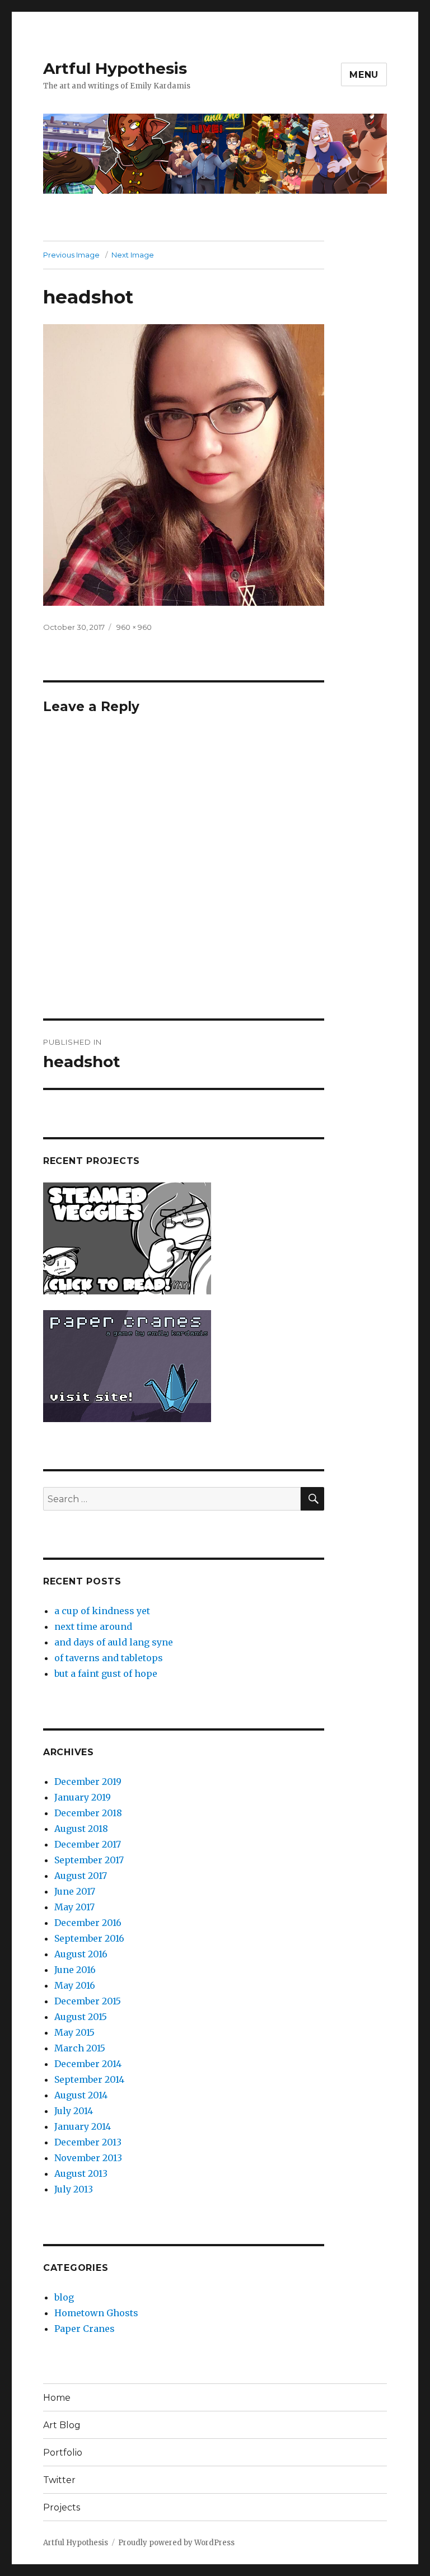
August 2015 (81, 2017)
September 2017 (89, 1860)
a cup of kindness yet (102, 1611)
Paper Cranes (85, 2329)
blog (64, 2297)
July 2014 (74, 2111)
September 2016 (89, 1938)
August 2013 (81, 2173)
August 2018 (81, 1829)
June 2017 (75, 1891)
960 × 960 (134, 627)
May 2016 (75, 1985)
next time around (93, 1626)
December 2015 (88, 2001)
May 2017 (74, 1907)
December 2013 (88, 2142)
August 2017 (81, 1876)
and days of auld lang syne (114, 1642)
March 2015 (80, 2048)
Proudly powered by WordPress (176, 2543)
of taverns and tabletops (109, 1658)
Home (57, 2398)
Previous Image (71, 255)
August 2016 (81, 1954)
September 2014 (89, 2079)
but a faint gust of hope (106, 1673)
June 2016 (75, 1970)
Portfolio (63, 2453)
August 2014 (81, 2095)
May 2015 (74, 2032)
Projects (62, 2507)
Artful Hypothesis (115, 68)
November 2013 (88, 2158)
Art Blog (62, 2425)
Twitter (59, 2480)
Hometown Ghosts (96, 2313)
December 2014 (88, 2064)
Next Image (133, 255)
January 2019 (83, 1797)
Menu (364, 75)
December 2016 (88, 1923)
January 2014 (83, 2126)
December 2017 (88, 1844)
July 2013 (74, 2189)
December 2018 (88, 1813)
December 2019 (88, 1782)
